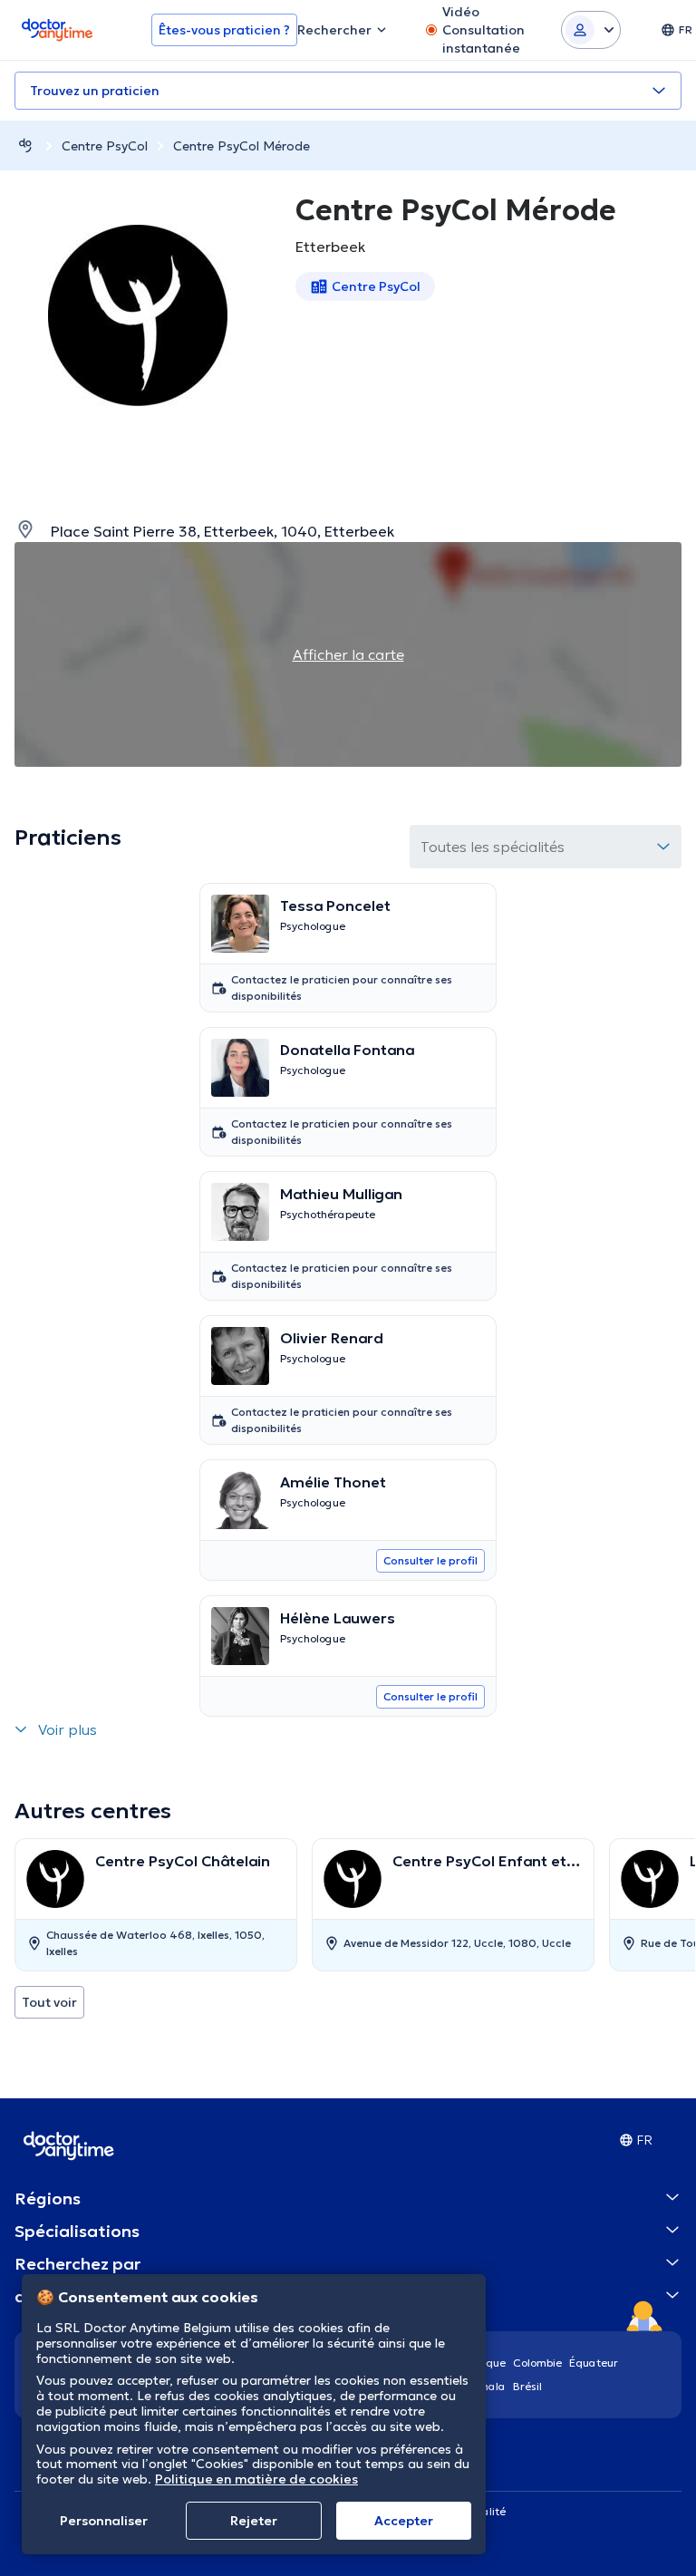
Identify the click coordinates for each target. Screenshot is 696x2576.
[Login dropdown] (591, 30)
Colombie (537, 2363)
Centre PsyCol (105, 146)
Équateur (594, 2363)
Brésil (527, 2386)
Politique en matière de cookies (256, 2479)
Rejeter (254, 2521)
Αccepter (404, 2521)
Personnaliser (104, 2521)
